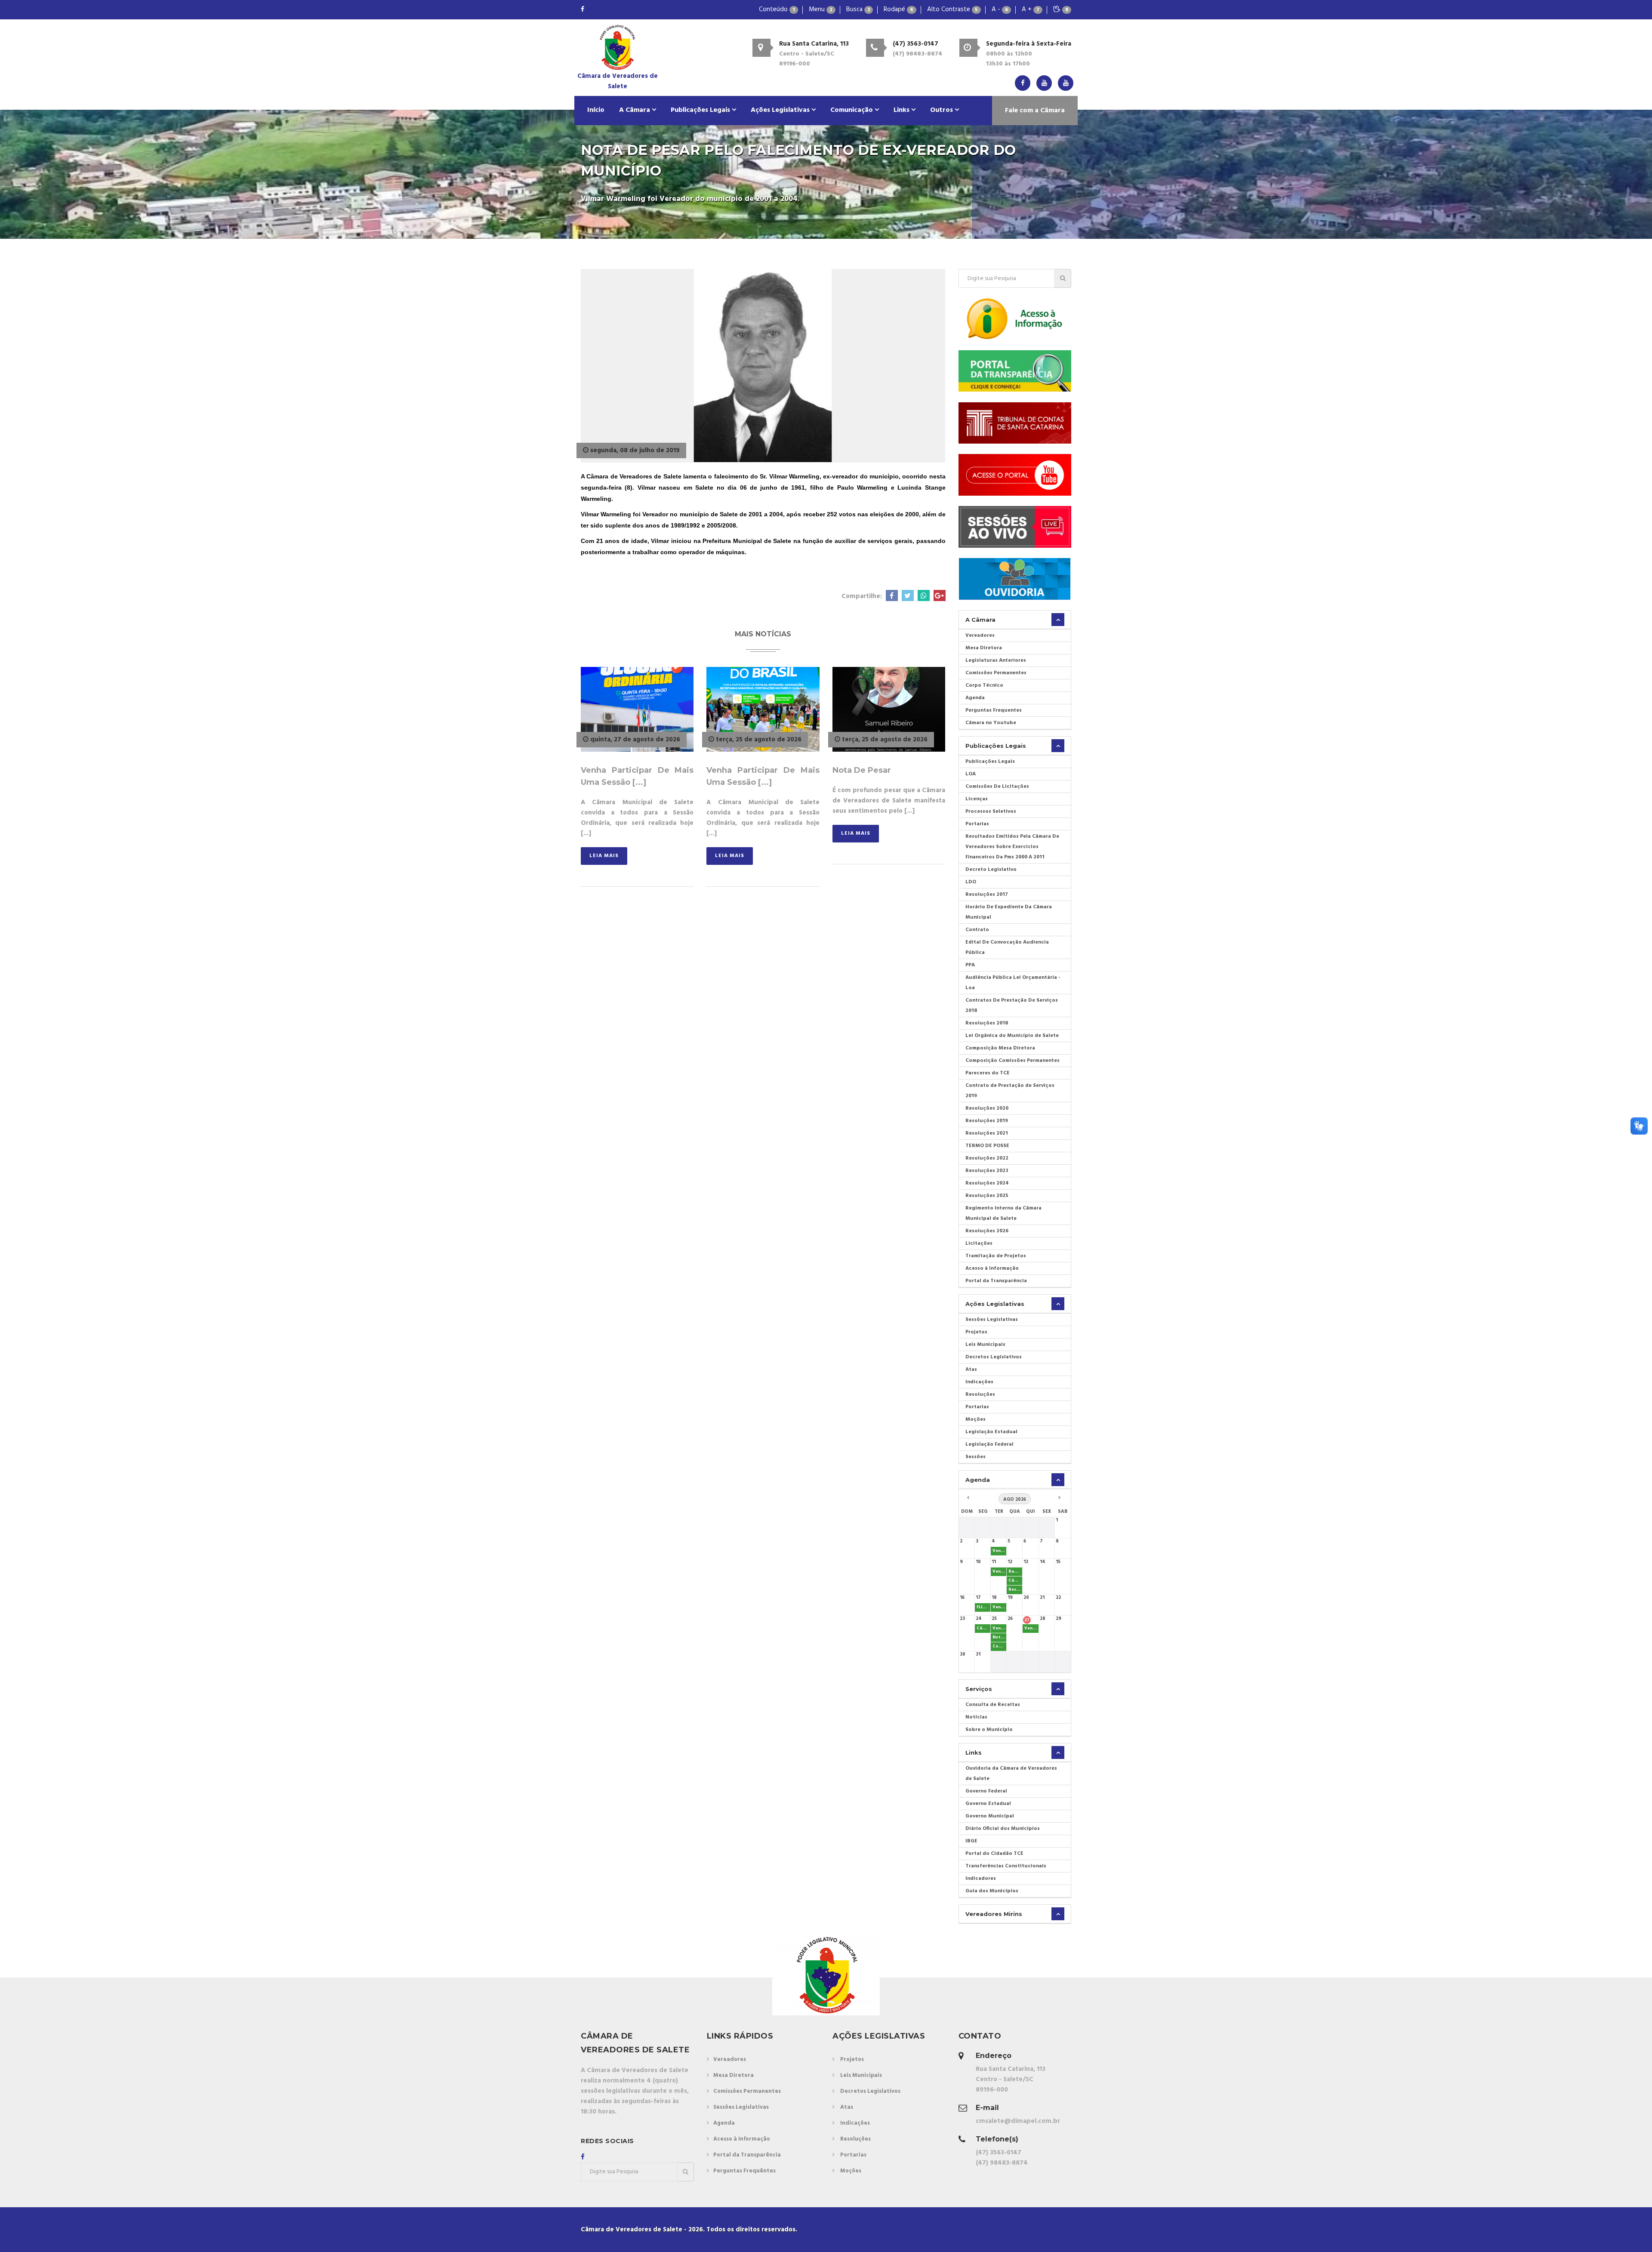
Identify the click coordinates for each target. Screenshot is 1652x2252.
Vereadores (980, 635)
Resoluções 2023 (987, 1171)
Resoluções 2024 (987, 1183)
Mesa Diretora (984, 648)
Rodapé (898, 9)
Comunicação (852, 110)
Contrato (977, 930)
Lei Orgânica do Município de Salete (1012, 1036)
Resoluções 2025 (987, 1196)
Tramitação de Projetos (996, 1256)
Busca (858, 9)
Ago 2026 (1015, 1499)
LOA (971, 774)
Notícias (976, 1717)
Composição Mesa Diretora (1000, 1048)
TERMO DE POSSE (987, 1146)
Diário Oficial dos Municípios (1003, 1829)
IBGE (971, 1841)
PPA (970, 965)
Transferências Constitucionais (1006, 1866)
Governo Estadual (988, 1804)
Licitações (979, 1243)
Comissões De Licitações (997, 787)
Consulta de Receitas (993, 1705)
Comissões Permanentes (996, 673)
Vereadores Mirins (994, 1914)
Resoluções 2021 (987, 1133)
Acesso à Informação (992, 1268)
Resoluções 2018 (987, 1023)
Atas (971, 1370)
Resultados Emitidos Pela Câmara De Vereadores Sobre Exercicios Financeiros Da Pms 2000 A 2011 (1012, 847)
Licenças (977, 799)
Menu (821, 9)
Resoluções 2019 (987, 1121)
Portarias (977, 824)
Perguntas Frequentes (994, 710)
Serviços (979, 1689)
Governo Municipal (990, 1816)
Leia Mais (604, 856)
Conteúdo (777, 9)
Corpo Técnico (984, 685)
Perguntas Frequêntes (744, 2171)
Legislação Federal (989, 1444)
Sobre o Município (989, 1730)
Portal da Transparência (996, 1281)
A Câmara (635, 110)
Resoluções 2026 (987, 1231)
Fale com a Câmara (1035, 111)
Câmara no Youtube (991, 723)
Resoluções (980, 1394)
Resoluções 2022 (987, 1158)
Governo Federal (986, 1791)
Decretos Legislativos (994, 1357)
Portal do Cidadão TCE (994, 1854)
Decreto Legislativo (991, 870)
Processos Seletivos (991, 811)
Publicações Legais (701, 110)
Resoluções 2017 (987, 895)
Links (902, 110)
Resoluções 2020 (987, 1108)
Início (596, 110)
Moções (975, 1419)
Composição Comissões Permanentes (1012, 1061)
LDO (971, 882)
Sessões (975, 1457)
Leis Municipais (985, 1345)
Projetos (976, 1332)
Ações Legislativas (781, 110)
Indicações (979, 1382)
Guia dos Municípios (992, 1891)
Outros (942, 110)
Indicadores (981, 1879)
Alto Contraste (952, 9)
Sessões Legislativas (992, 1320)
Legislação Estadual (991, 1432)
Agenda (975, 698)
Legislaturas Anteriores (996, 660)
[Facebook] (583, 10)
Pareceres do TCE (988, 1073)
